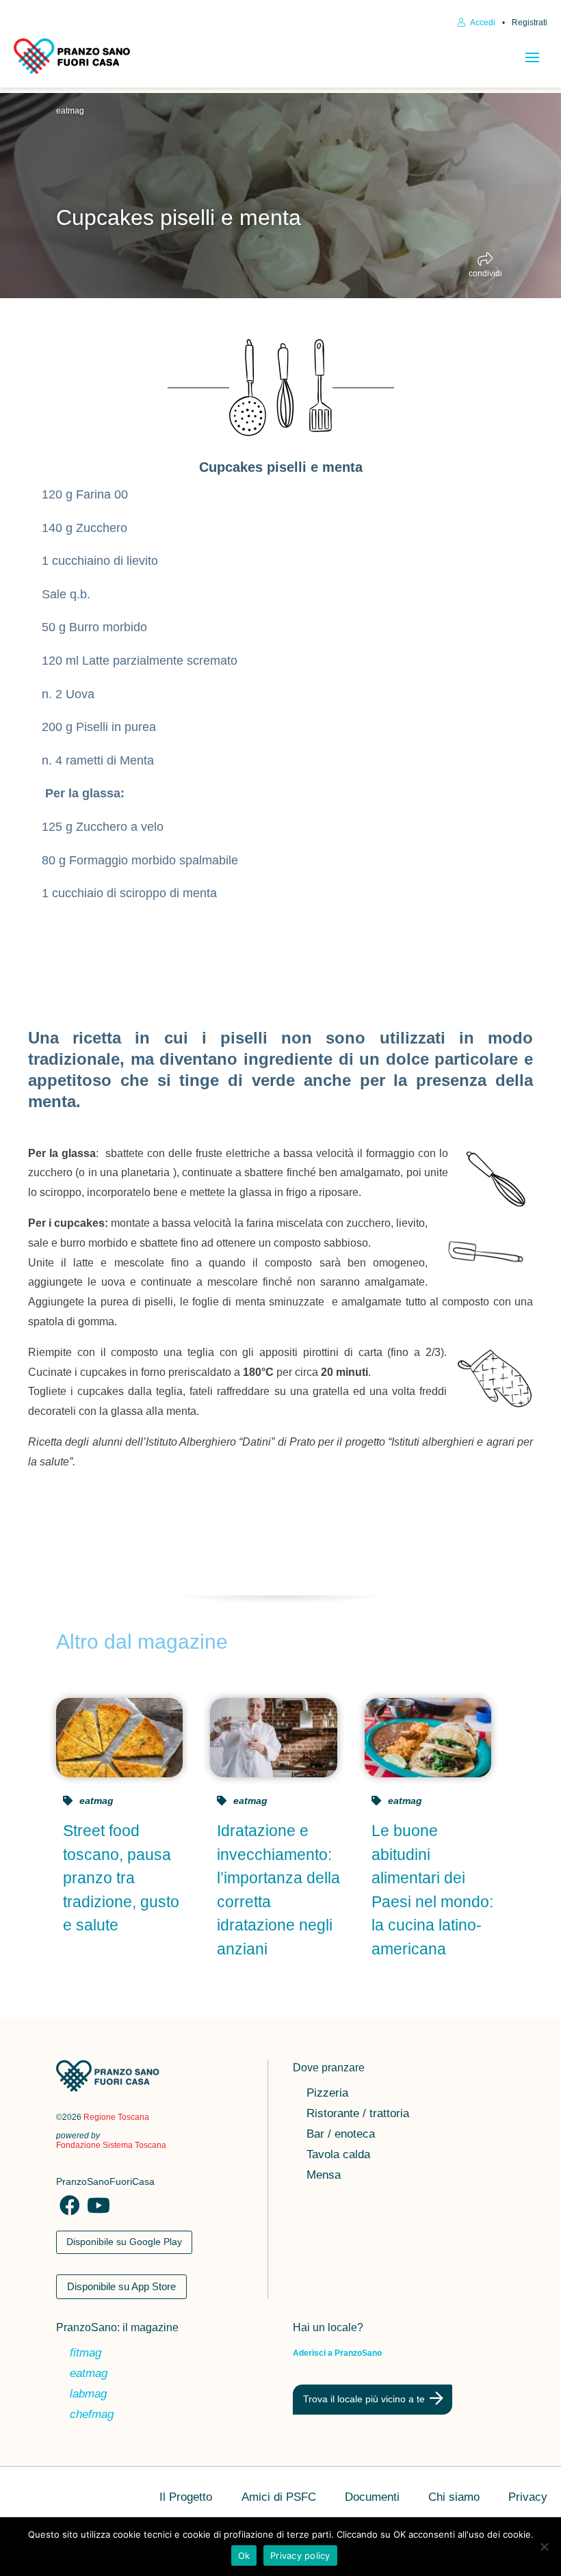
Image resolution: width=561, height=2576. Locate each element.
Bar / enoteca (341, 2135)
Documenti (372, 2498)
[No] (544, 2547)
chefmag (92, 2415)
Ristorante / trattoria (358, 2114)
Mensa (324, 2176)
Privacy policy (300, 2555)
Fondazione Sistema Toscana (111, 2145)
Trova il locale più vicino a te (364, 2399)
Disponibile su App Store (121, 2286)
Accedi (482, 23)
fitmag (86, 2354)
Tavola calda (338, 2155)
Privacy (528, 2498)
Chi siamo (454, 2498)
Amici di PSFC (279, 2498)
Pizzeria (327, 2094)
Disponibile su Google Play (124, 2242)
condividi (485, 273)
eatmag (70, 111)
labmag (88, 2395)
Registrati (530, 23)
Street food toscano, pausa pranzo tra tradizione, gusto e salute (121, 1878)
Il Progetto (186, 2498)
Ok (244, 2555)
